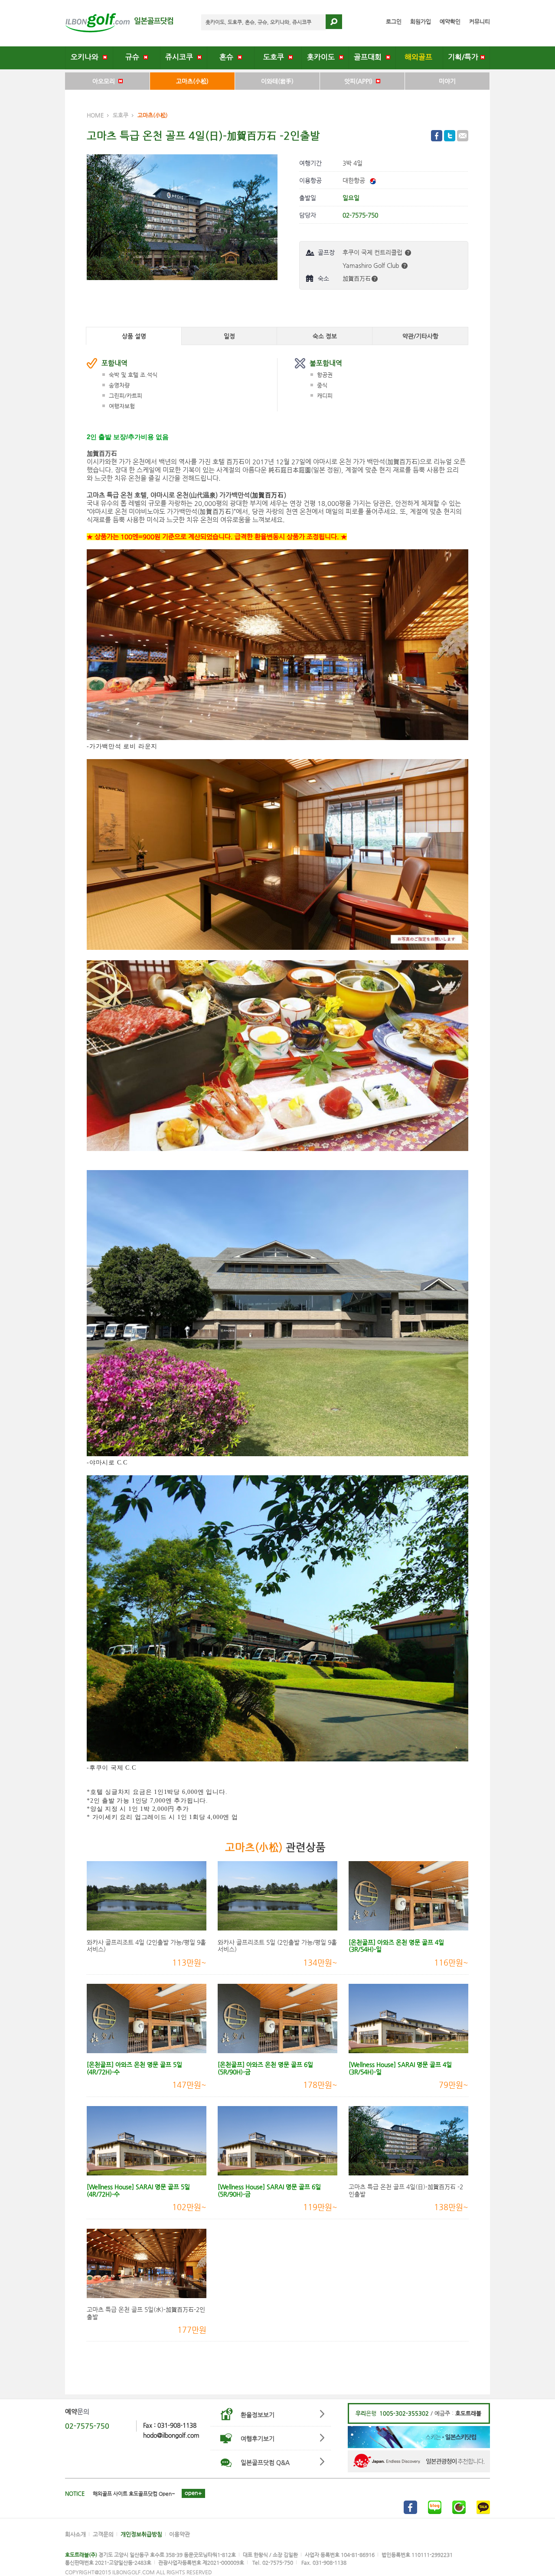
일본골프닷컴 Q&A (265, 2462)
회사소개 (75, 2534)
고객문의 (103, 2534)
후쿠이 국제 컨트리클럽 (373, 252)
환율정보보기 (258, 2415)
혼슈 (229, 57)
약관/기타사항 (420, 336)
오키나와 (87, 57)
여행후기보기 (258, 2439)
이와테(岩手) (277, 81)
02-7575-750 (87, 2426)
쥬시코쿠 (181, 57)
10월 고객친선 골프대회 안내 (124, 2494)
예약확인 (450, 21)
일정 (229, 336)
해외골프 (420, 57)
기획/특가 (464, 57)
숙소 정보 (325, 336)
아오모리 (105, 81)
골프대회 (370, 57)
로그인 (394, 21)
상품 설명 (134, 336)
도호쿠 (276, 57)
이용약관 (180, 2534)
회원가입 (421, 21)
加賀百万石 (357, 278)
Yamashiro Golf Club (372, 265)
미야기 (447, 81)
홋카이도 (323, 57)
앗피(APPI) (360, 81)
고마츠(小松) (192, 81)
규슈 (134, 57)
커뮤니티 (480, 21)
